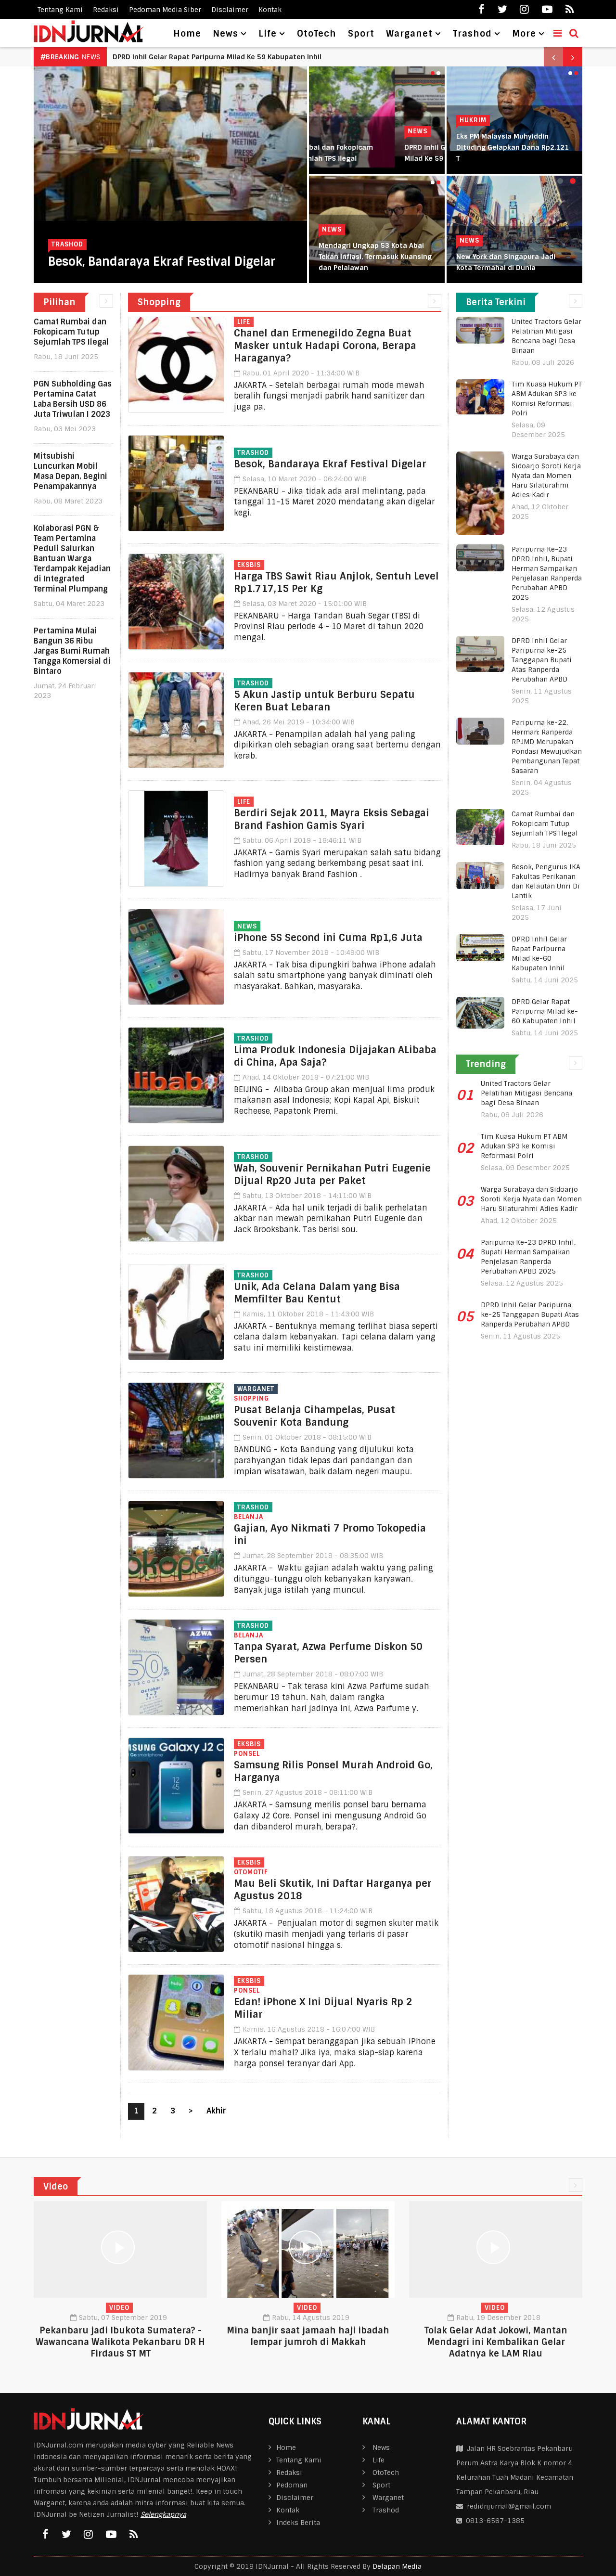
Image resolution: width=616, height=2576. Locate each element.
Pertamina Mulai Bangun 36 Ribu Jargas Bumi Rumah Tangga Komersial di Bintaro (72, 651)
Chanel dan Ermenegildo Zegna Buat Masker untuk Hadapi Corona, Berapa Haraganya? (325, 346)
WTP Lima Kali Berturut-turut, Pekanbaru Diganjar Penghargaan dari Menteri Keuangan (342, 257)
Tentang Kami (60, 10)
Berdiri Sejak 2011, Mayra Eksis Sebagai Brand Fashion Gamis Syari (332, 819)
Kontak (270, 10)
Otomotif (251, 1872)
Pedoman (292, 2485)
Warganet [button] (409, 34)
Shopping (251, 1398)
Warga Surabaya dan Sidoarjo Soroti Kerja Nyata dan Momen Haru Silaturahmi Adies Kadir (546, 476)
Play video (120, 2250)
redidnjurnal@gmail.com (509, 2506)
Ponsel (247, 1754)
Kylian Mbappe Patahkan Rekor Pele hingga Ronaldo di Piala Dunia (472, 257)
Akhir (216, 2111)
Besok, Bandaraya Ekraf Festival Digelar (162, 262)
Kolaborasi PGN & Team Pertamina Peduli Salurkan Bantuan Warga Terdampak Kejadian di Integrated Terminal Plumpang (72, 559)
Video (119, 2308)
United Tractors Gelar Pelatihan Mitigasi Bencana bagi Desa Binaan (526, 1093)
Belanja (249, 1517)
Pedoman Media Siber (165, 10)
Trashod (67, 244)
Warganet (256, 1389)
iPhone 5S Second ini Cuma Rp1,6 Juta (328, 938)
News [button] (225, 34)
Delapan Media (397, 2566)
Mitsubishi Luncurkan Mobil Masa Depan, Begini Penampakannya (223, 57)
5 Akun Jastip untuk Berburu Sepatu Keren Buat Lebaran (324, 701)
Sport (361, 34)
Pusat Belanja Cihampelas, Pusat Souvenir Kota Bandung (314, 1416)
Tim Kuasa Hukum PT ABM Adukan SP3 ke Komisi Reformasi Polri (524, 1146)
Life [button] (268, 34)
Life (244, 322)
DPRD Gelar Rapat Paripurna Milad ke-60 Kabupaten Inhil (545, 1011)
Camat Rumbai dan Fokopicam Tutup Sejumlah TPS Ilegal (71, 332)
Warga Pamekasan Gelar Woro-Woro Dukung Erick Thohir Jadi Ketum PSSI (510, 147)
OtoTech (317, 34)
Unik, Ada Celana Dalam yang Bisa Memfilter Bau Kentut (317, 1293)
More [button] (524, 34)
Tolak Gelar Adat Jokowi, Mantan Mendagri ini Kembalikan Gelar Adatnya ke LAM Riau (496, 2342)
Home (187, 34)
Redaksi (106, 10)
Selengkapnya (163, 2514)
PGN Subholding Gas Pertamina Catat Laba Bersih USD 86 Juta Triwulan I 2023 (73, 399)
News (332, 131)
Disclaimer (230, 10)
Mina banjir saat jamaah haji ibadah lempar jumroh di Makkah (308, 2336)
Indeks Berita (298, 2523)
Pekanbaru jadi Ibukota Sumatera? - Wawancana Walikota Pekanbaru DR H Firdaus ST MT (120, 2342)
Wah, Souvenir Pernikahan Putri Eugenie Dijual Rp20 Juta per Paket (332, 1174)
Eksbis (249, 565)
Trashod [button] (472, 34)
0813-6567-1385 (493, 2521)
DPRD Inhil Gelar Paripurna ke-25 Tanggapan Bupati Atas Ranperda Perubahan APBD (542, 660)
